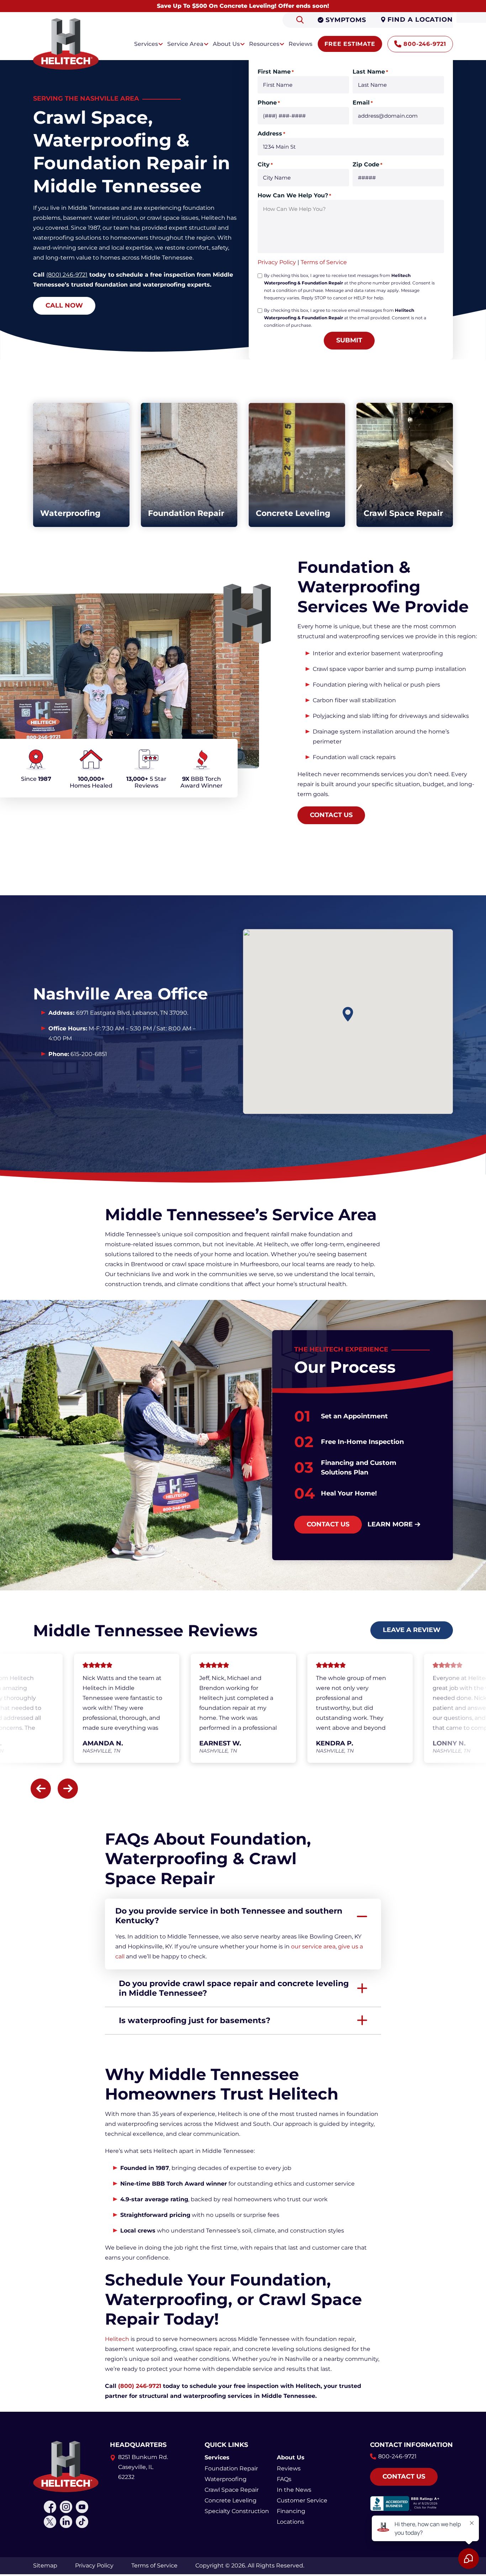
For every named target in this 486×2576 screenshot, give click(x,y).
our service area (313, 1946)
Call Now (64, 305)
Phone (269, 103)
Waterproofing (226, 2479)
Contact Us (331, 815)
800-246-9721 (425, 44)
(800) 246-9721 (67, 275)
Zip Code (368, 164)
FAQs (284, 2479)
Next (68, 1789)
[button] (348, 1014)
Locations (290, 2522)
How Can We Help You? (294, 195)
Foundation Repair (231, 2468)
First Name (276, 72)
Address (271, 134)
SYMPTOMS (346, 20)
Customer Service (302, 2500)
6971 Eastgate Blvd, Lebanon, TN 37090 (132, 1013)
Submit (349, 340)
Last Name (370, 72)
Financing (291, 2511)
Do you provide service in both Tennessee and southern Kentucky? (229, 1916)
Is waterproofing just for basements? (195, 2020)
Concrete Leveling (231, 2500)
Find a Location (420, 20)
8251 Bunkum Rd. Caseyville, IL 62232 (143, 2467)
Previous (41, 1789)
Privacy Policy (277, 262)
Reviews (289, 2468)
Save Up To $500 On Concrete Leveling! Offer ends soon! (243, 6)
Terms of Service (324, 262)
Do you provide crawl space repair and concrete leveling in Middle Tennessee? (234, 1988)
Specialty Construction (237, 2511)
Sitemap (45, 2566)
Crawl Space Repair (232, 2490)
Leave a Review (412, 1630)
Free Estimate (350, 44)
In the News (294, 2490)
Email (363, 103)
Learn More (390, 1524)
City (265, 164)
